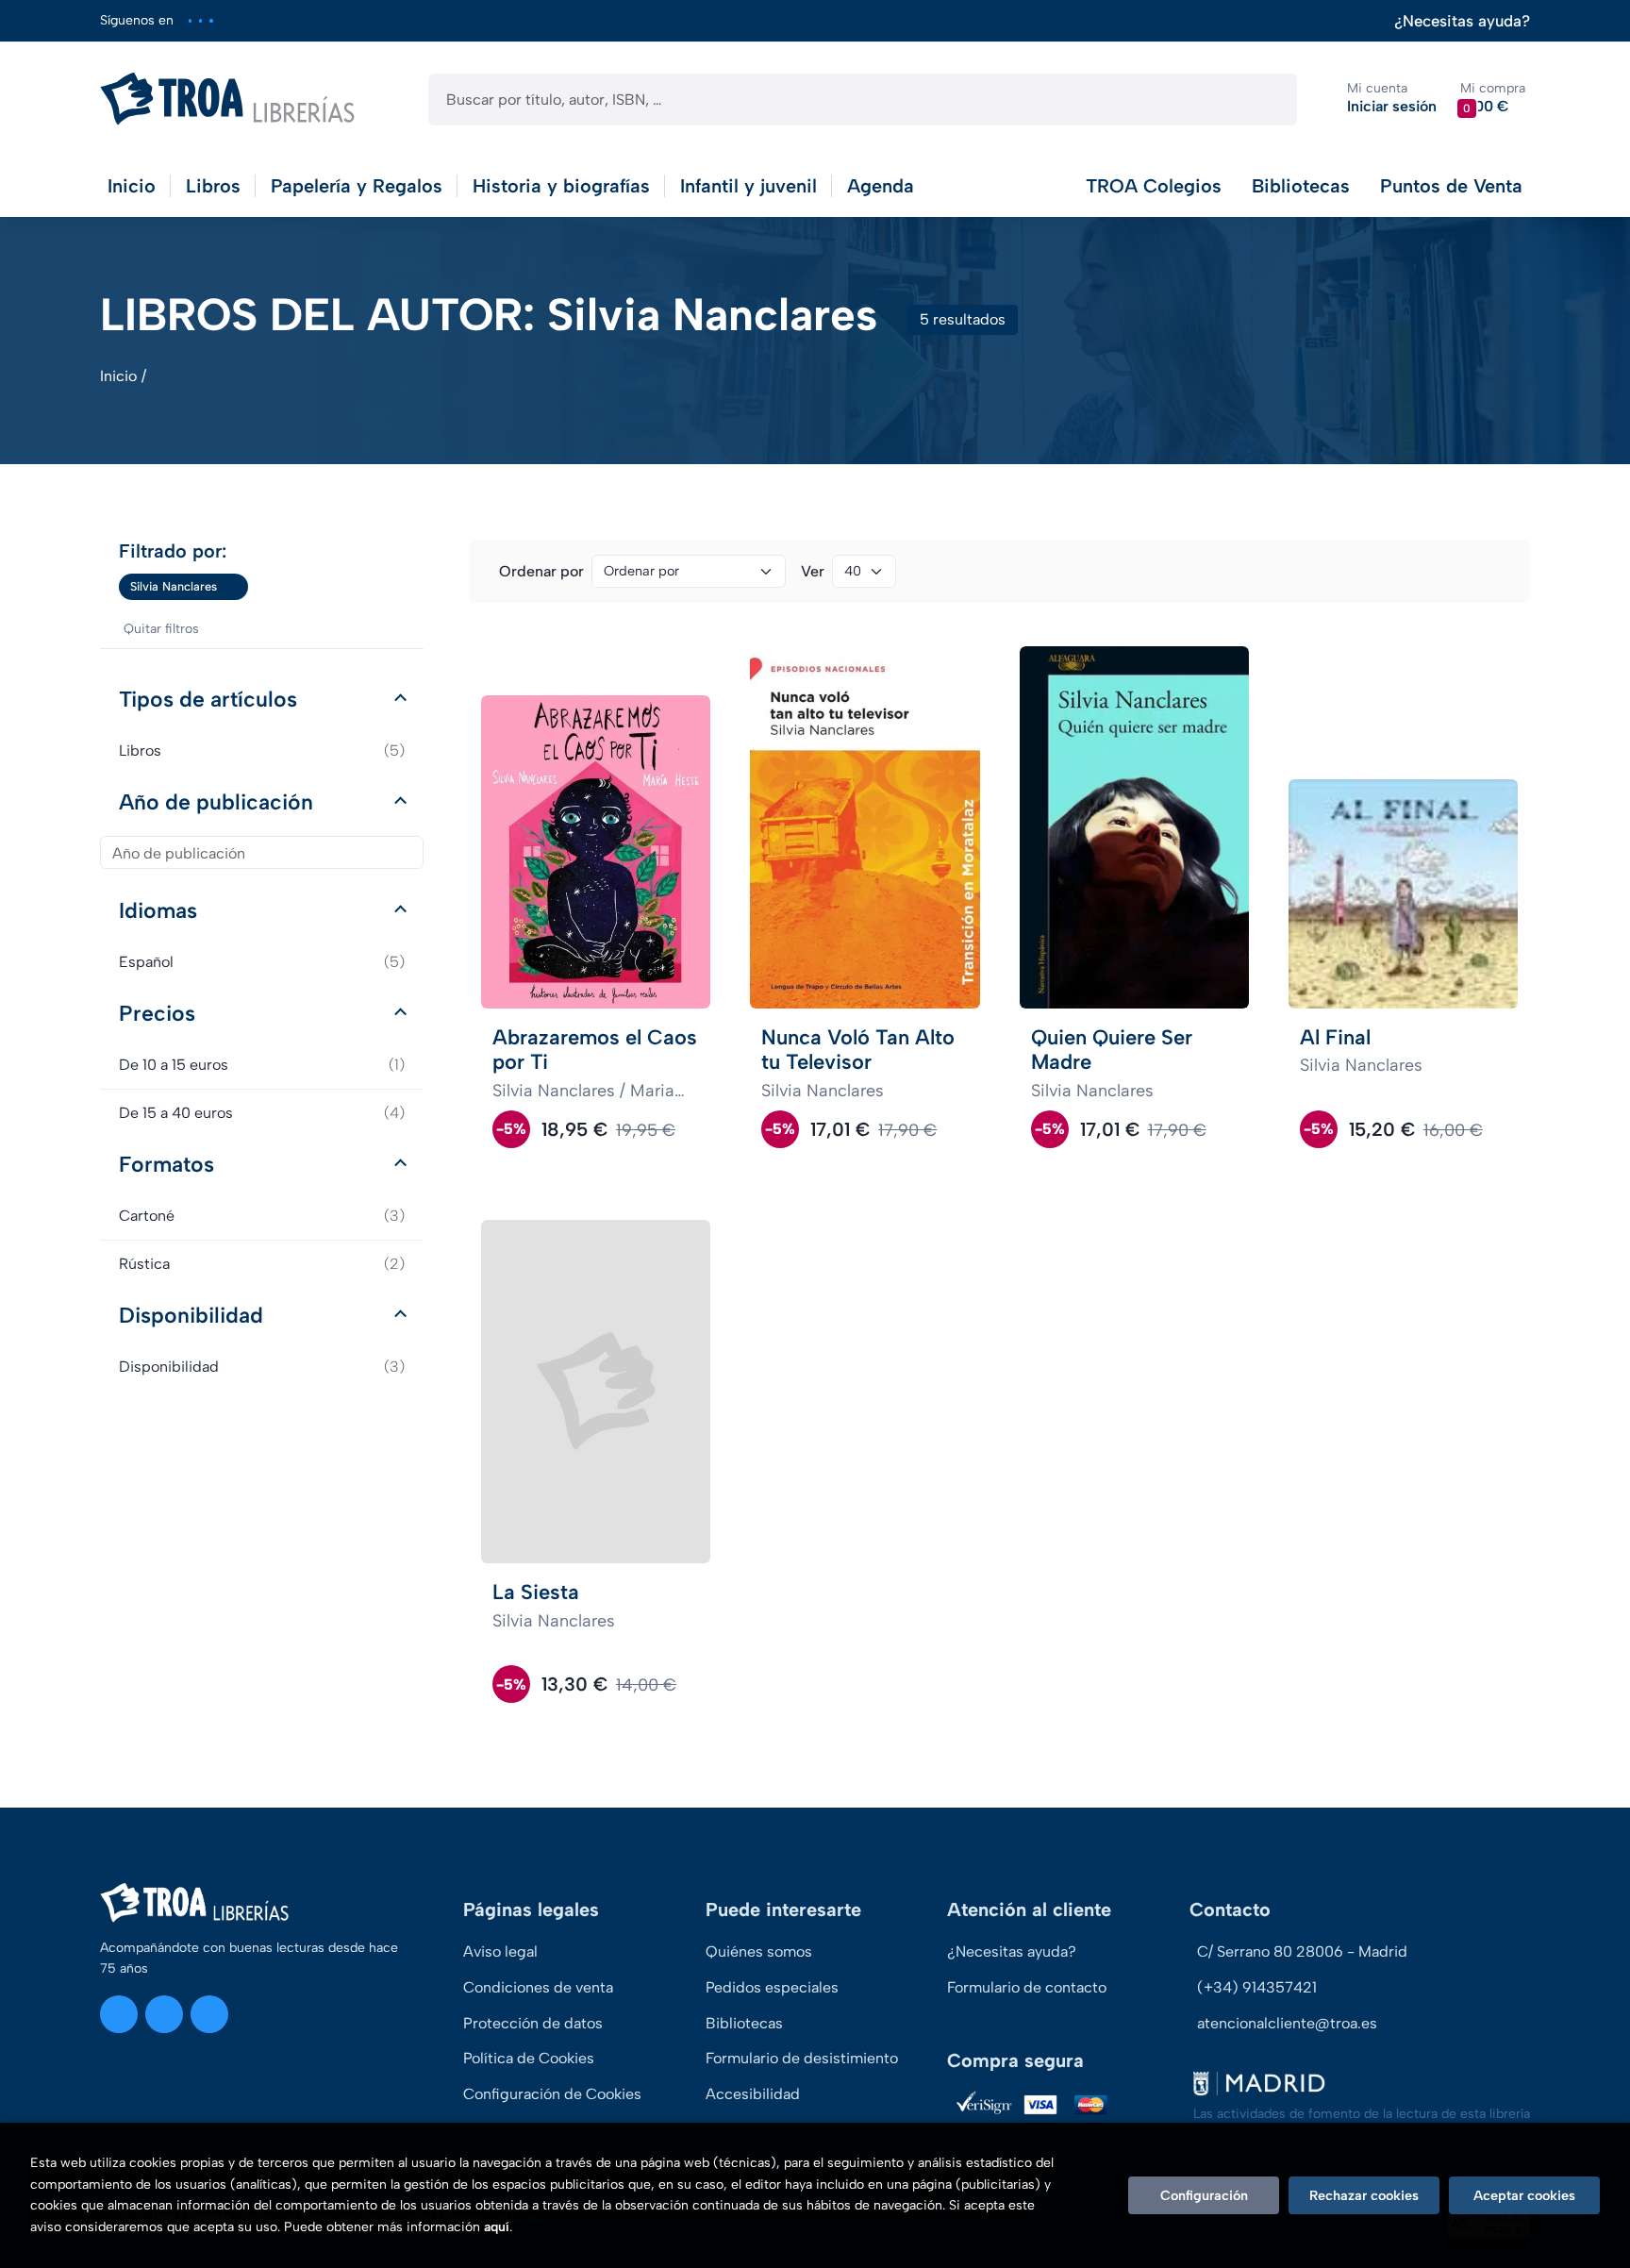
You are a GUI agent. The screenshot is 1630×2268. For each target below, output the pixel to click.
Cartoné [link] (262, 1216)
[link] (234, 587)
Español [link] (262, 962)
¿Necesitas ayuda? (1462, 21)
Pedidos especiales (772, 1987)
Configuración (1204, 2195)
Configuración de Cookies (552, 2094)
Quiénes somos (759, 1951)
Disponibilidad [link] (262, 1367)
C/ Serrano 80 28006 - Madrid (1302, 1951)
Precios (157, 1013)
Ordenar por (541, 571)
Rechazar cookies (1364, 2195)
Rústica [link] (262, 1264)
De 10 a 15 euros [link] (262, 1065)
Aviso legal (500, 1951)
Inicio (118, 376)
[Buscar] (1266, 100)
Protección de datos (533, 2023)
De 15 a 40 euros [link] (262, 1113)
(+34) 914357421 (1257, 1987)
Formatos (166, 1164)
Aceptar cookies (1524, 2195)
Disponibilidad (191, 1315)
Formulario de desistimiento (802, 2058)
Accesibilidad (753, 2094)
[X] (200, 20)
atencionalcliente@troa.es (1287, 2023)
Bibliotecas (1301, 186)
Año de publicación (216, 802)
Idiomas (158, 910)
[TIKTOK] (211, 20)
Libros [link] (262, 750)
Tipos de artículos (208, 699)
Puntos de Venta (1451, 186)
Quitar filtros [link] (161, 629)
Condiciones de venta (538, 1987)
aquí (497, 2227)
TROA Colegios (1154, 186)
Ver (813, 571)
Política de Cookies (529, 2058)
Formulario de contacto (1027, 1987)
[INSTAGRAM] (190, 20)
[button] (1493, 99)
